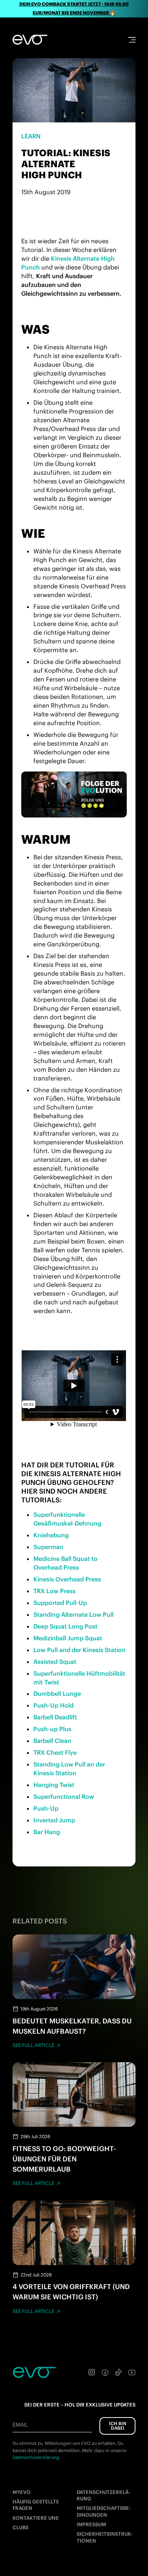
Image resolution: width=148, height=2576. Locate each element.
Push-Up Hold (54, 1705)
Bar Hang (47, 1832)
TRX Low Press (54, 1591)
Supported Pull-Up (60, 1603)
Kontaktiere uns (35, 2518)
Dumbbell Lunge (57, 1694)
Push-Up (46, 1808)
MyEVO (22, 2492)
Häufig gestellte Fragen (36, 2505)
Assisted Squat (55, 1662)
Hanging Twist (54, 1785)
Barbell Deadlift (55, 1717)
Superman (48, 1547)
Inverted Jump (54, 1820)
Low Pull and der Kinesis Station (80, 1650)
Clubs (20, 2528)
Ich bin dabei (118, 2426)
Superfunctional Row (64, 1797)
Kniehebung (51, 1535)
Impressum (91, 2525)
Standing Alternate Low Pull (73, 1614)
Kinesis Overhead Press (67, 1579)
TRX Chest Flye (55, 1752)
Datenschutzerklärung (104, 2495)
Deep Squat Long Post (65, 1626)
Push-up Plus (52, 1729)
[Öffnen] (132, 40)
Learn (31, 136)
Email (20, 2425)
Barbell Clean (52, 1741)
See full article (33, 2045)
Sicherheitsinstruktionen (105, 2537)
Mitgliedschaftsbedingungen (104, 2511)
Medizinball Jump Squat (68, 1638)
